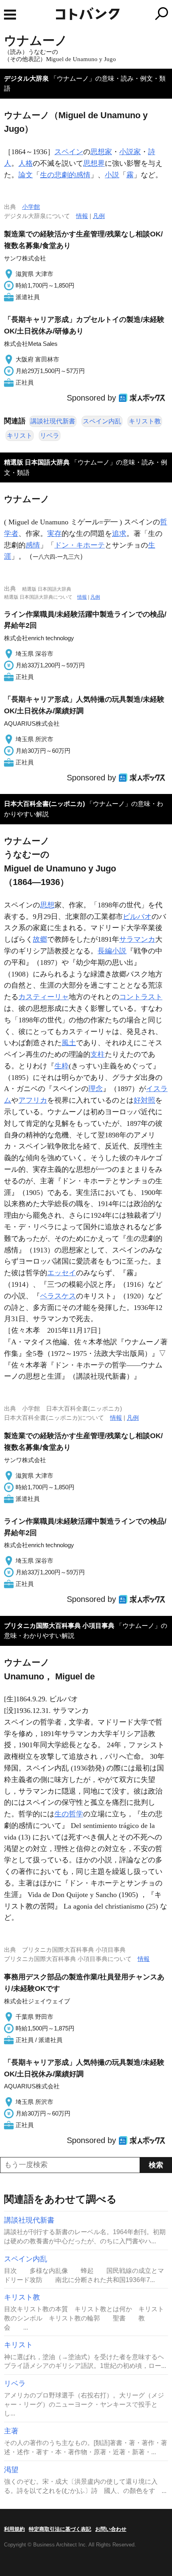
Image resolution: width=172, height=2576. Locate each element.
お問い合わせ (111, 2529)
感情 (33, 545)
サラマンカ (137, 939)
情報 (82, 216)
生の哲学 (69, 1814)
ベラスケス (58, 1296)
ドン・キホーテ (80, 545)
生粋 (62, 1066)
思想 (47, 905)
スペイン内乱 (102, 421)
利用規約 (14, 2529)
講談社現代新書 (53, 421)
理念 (96, 1089)
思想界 (94, 163)
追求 (119, 534)
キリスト (20, 436)
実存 (54, 534)
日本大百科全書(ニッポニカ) (44, 804)
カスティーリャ (44, 997)
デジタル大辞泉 (26, 78)
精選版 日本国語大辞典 (37, 462)
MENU (10, 15)
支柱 (98, 1054)
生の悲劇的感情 (65, 175)
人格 (26, 163)
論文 (26, 175)
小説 (112, 175)
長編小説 (112, 951)
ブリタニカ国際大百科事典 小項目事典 (59, 1626)
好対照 (144, 1100)
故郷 (40, 939)
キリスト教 (145, 421)
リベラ (50, 436)
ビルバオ (137, 917)
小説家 (130, 152)
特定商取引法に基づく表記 (60, 2529)
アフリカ (33, 1100)
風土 (69, 1043)
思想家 (101, 152)
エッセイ (62, 1273)
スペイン (69, 152)
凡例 (99, 216)
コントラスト (141, 997)
